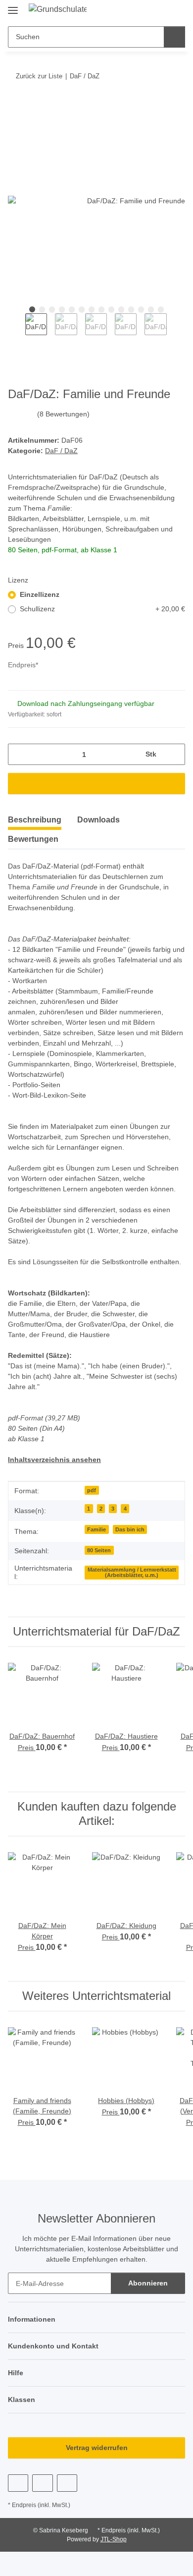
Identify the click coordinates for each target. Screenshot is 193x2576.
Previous (17, 330)
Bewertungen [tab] (33, 839)
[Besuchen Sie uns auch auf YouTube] (42, 2483)
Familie (96, 1529)
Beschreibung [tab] (35, 820)
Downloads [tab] (98, 820)
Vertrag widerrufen (97, 2448)
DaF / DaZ (61, 451)
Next (175, 330)
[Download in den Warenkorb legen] (16, 107)
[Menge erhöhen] (174, 754)
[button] (159, 11)
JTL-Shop (114, 2539)
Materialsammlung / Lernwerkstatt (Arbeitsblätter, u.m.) (132, 1572)
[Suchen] (174, 37)
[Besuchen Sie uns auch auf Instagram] (67, 2483)
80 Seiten (99, 1550)
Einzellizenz (40, 594)
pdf (92, 1490)
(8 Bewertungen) (63, 414)
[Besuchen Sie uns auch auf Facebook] (18, 2483)
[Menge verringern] (19, 754)
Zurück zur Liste (39, 76)
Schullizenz (102, 609)
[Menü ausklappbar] (13, 6)
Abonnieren (148, 2283)
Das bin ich (130, 1529)
